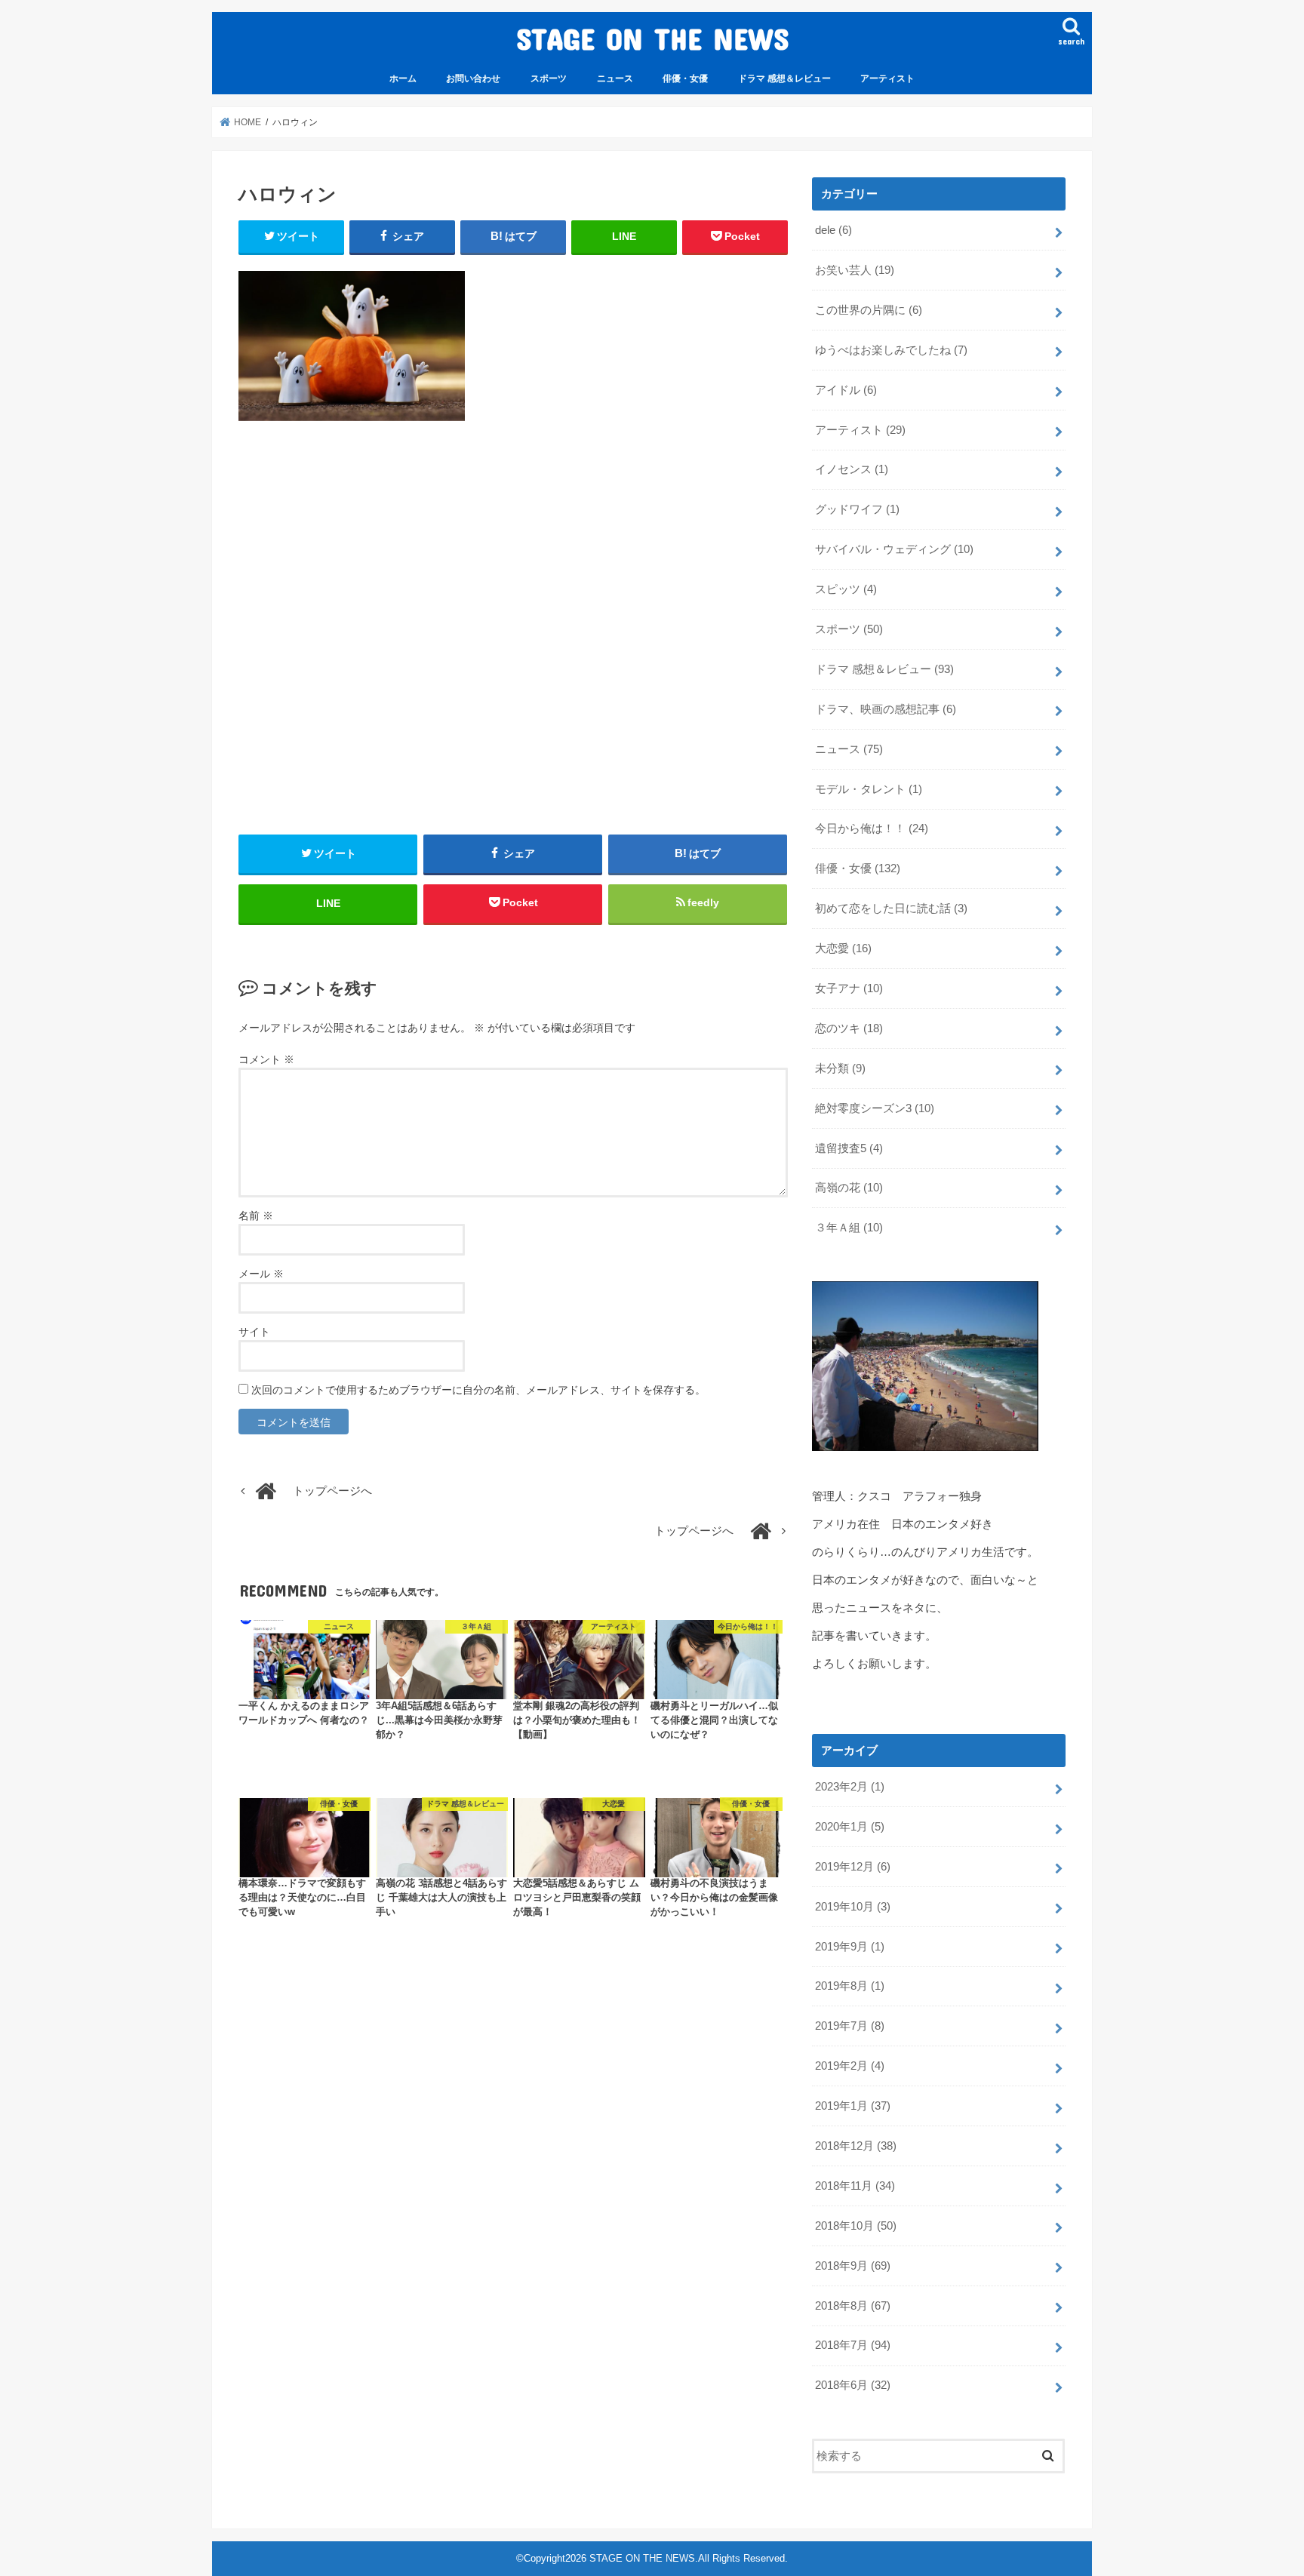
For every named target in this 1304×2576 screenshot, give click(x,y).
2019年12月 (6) (853, 1867)
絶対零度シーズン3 (875, 1108)
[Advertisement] (513, 628)
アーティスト (887, 78)
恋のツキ (849, 1028)
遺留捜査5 (849, 1148)
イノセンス (852, 469)
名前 (256, 1216)
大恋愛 (843, 948)
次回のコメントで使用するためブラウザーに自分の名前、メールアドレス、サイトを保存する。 (478, 1390)
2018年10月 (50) (856, 2226)
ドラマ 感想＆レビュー (784, 78)
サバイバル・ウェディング (894, 549)
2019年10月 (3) (853, 1907)
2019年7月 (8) (850, 2026)
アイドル (846, 390)
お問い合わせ (473, 78)
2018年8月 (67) (853, 2306)
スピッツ (846, 589)
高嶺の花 (849, 1188)
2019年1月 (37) (853, 2106)
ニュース (615, 78)
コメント (266, 1059)
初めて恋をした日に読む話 (891, 908)
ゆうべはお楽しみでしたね (891, 350)
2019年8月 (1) (850, 1986)
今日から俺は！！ (872, 828)
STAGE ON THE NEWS (652, 38)
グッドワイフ (857, 509)
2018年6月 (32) (853, 2385)
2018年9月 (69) (853, 2266)
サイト (254, 1332)
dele (833, 230)
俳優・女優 (685, 78)
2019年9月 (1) (850, 1947)
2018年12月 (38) (856, 2146)
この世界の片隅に (869, 310)
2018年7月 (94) (853, 2345)
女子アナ (849, 988)
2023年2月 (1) (850, 1787)
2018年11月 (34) (855, 2186)
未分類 (840, 1068)
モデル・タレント (869, 789)
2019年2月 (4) (850, 2066)
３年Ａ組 (849, 1228)
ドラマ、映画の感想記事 (886, 709)
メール (261, 1274)
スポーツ (549, 78)
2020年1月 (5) (850, 1827)
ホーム (403, 78)
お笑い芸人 (855, 270)
